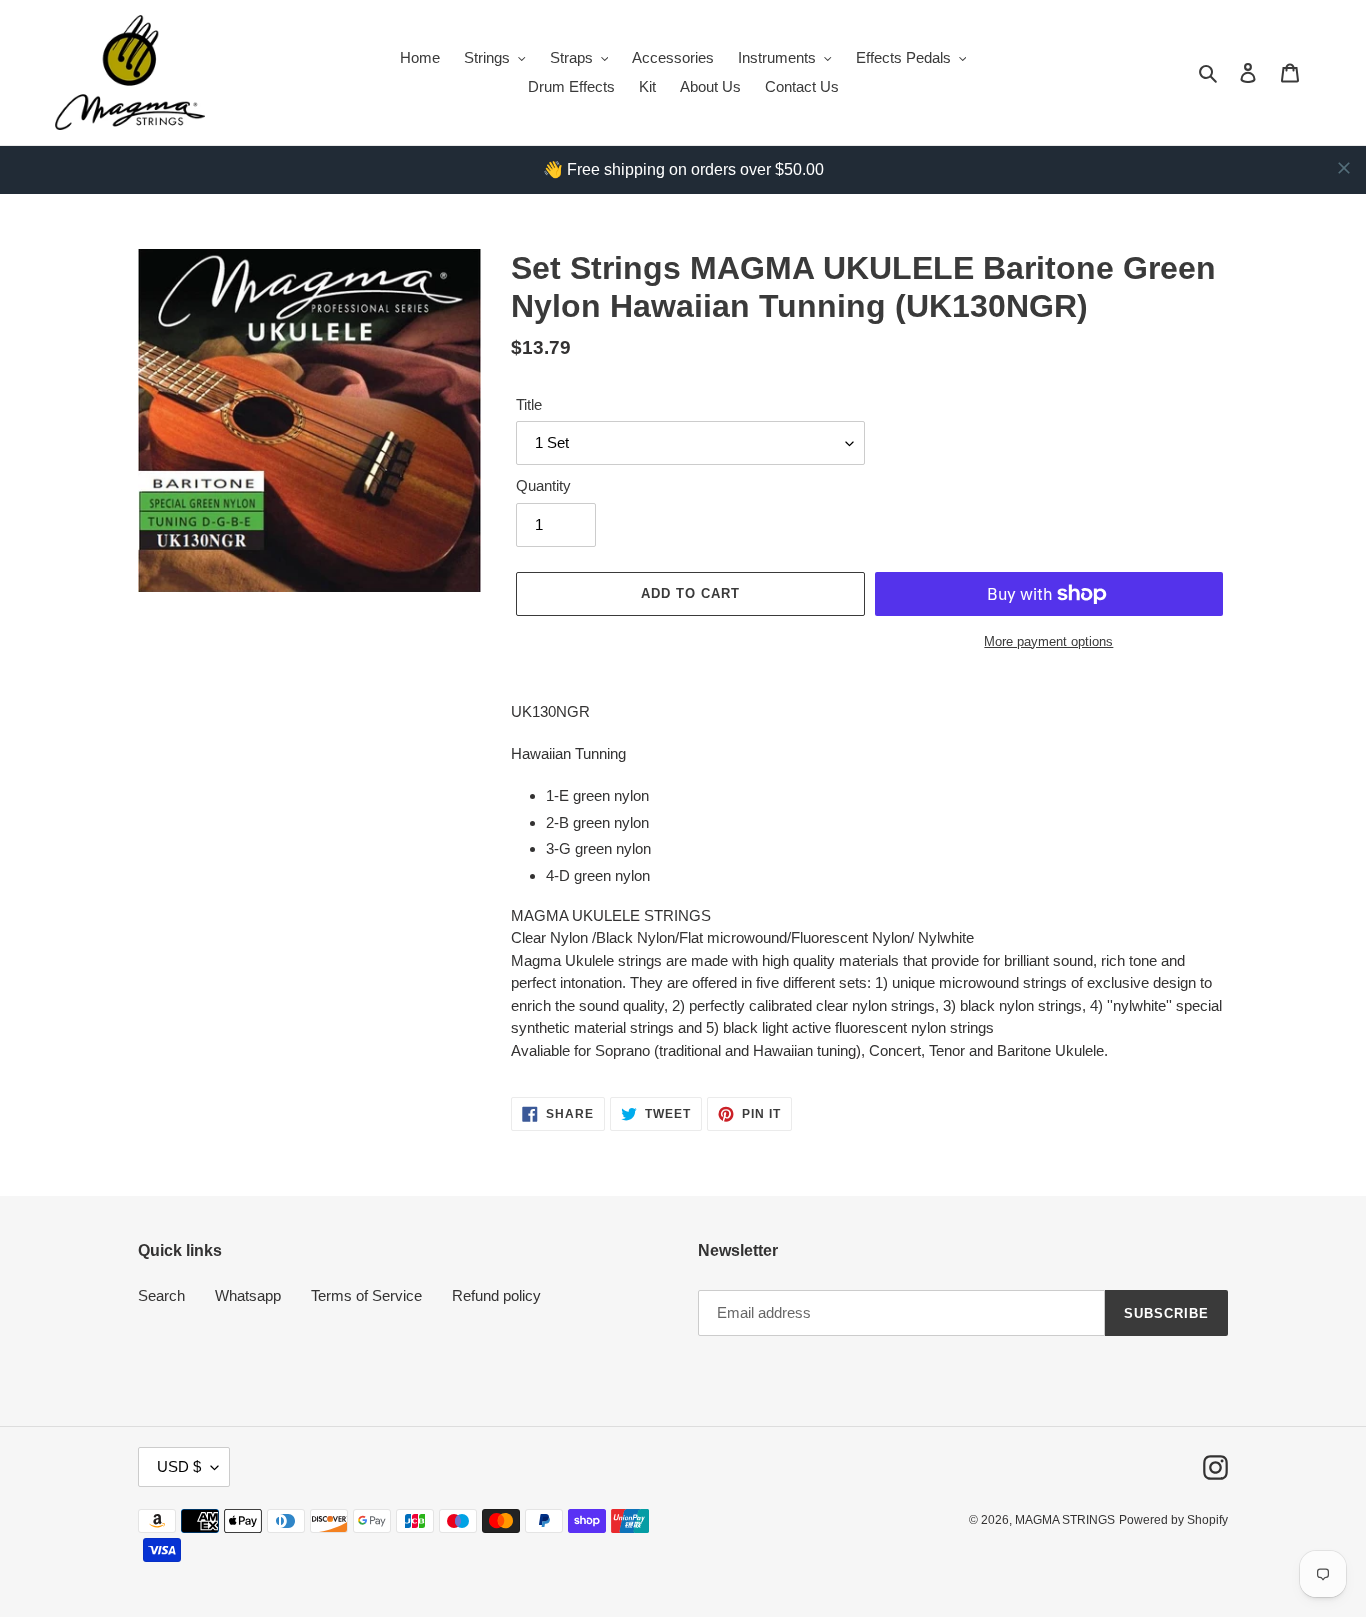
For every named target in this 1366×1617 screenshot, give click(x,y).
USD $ (179, 1466)
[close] (1344, 168)
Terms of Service (366, 1295)
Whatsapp (248, 1295)
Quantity (543, 485)
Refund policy (496, 1295)
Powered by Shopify (1173, 1520)
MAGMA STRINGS (1065, 1520)
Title (529, 404)
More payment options (1048, 641)
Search (161, 1295)
